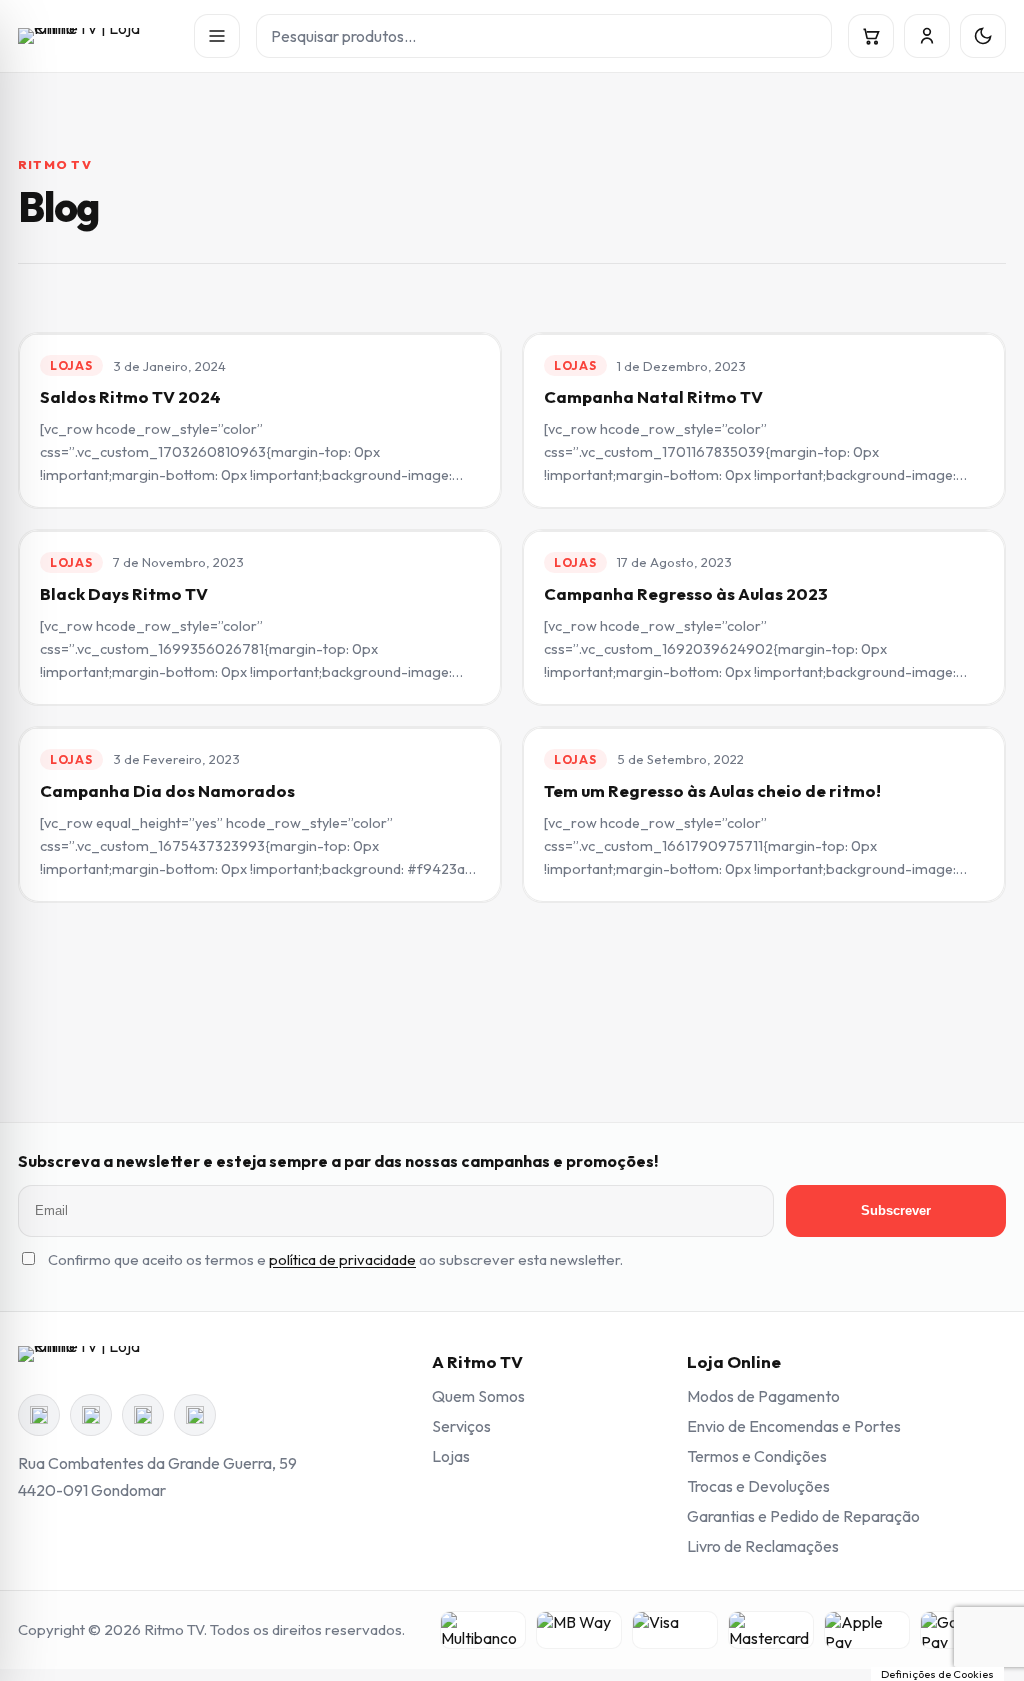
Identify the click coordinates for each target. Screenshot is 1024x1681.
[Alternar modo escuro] (983, 36)
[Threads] (143, 1415)
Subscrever (896, 1210)
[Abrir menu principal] (217, 36)
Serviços (461, 1426)
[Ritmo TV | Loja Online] (98, 36)
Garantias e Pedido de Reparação (803, 1516)
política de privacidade (342, 1259)
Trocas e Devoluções (758, 1486)
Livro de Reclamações (763, 1546)
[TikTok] (195, 1415)
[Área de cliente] (927, 36)
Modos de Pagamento (763, 1396)
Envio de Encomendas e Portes (794, 1426)
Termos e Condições (757, 1456)
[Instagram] (91, 1415)
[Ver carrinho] (871, 36)
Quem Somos (478, 1396)
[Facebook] (39, 1415)
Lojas (451, 1456)
